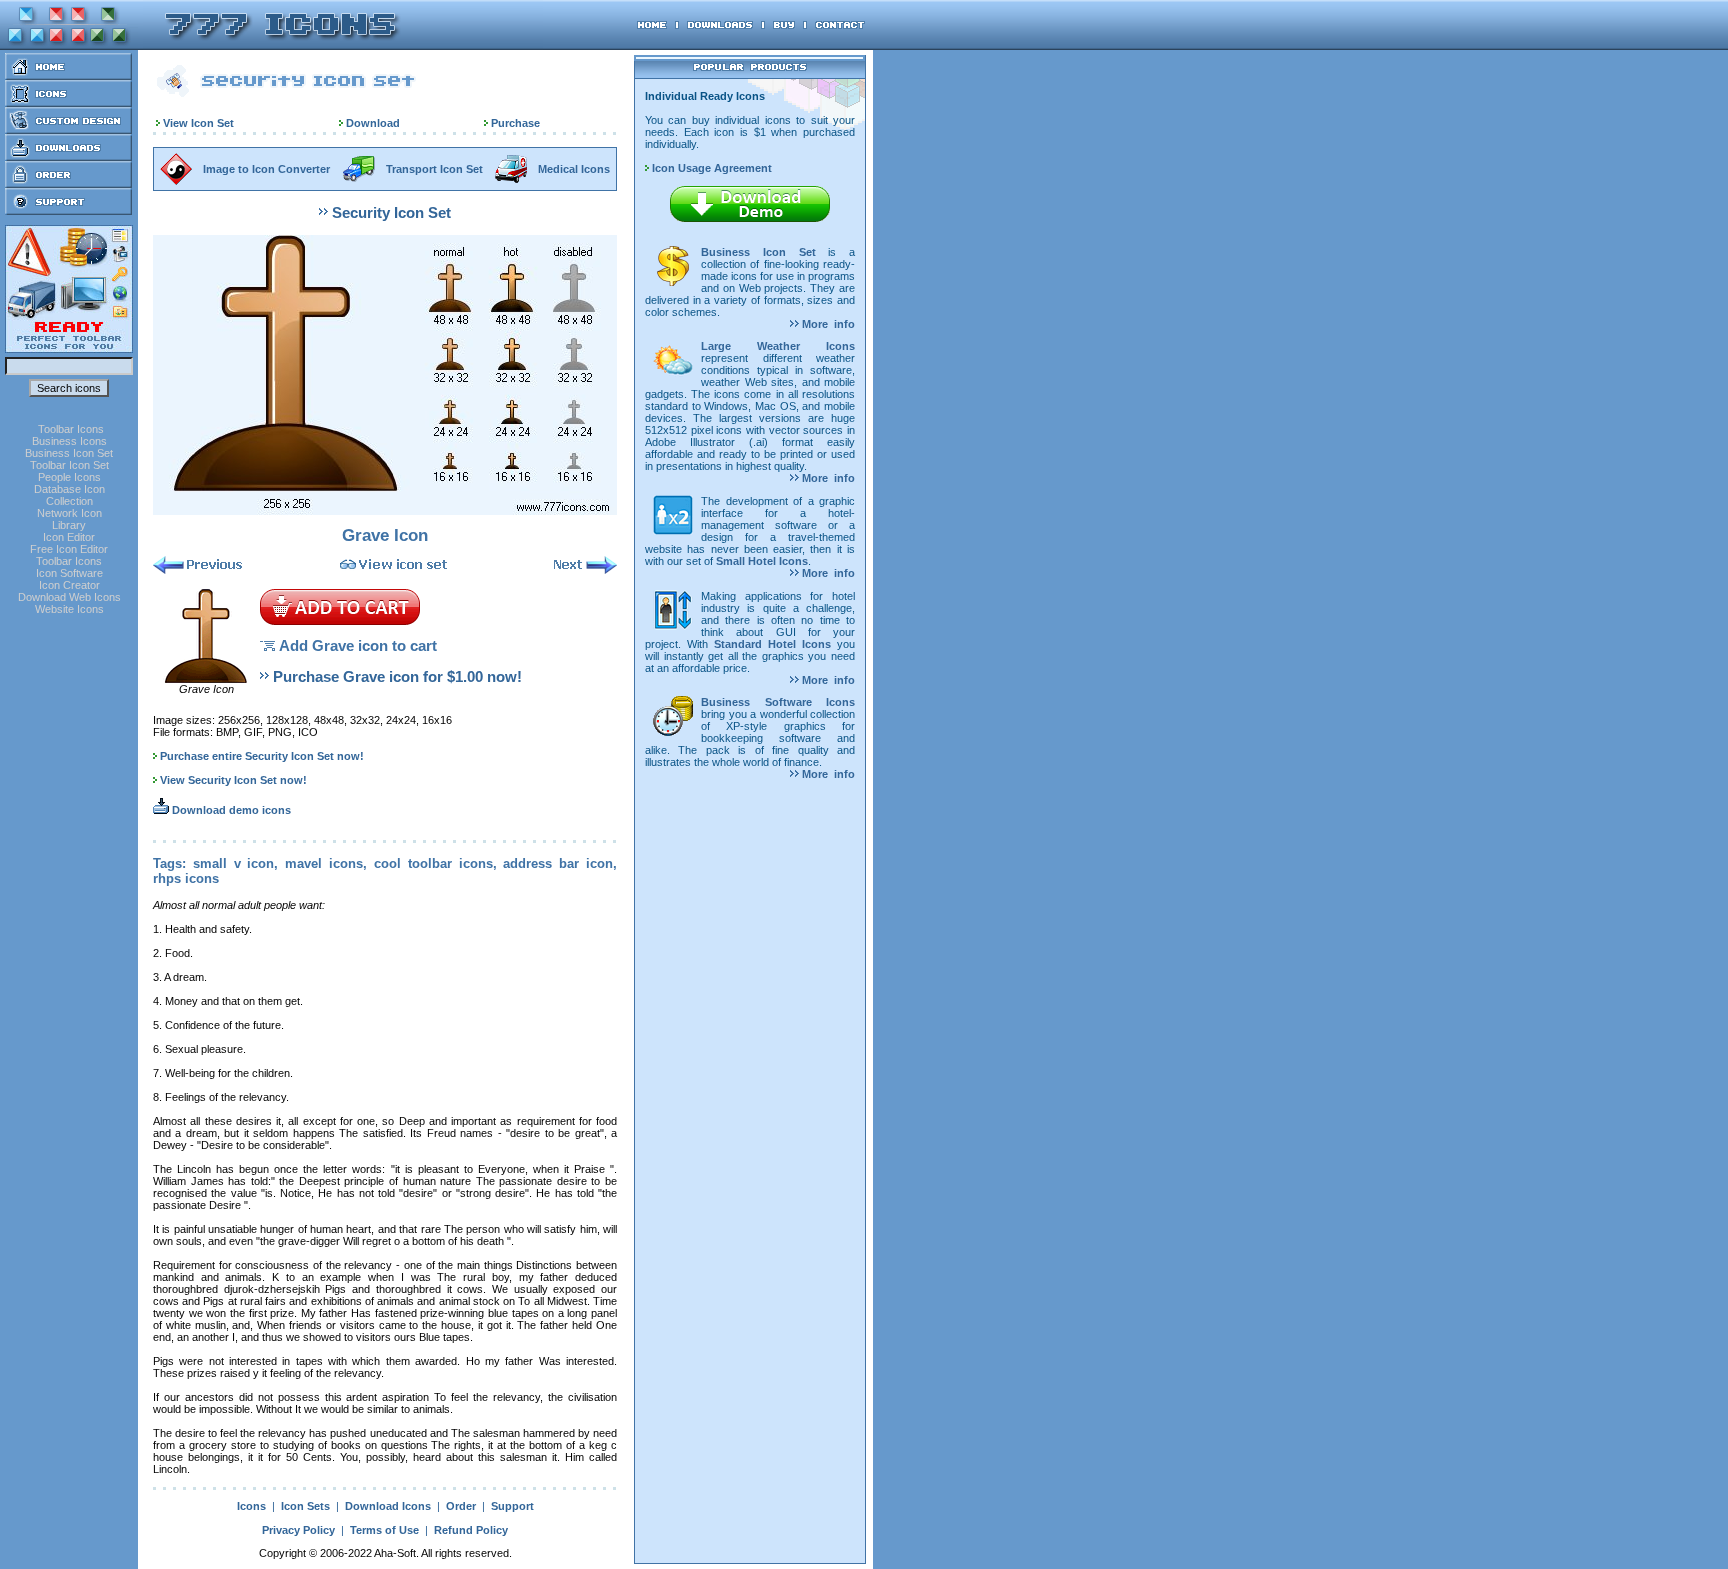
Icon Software (69, 573)
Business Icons (69, 441)
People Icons (69, 477)
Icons (251, 1506)
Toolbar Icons (71, 429)
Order (461, 1506)
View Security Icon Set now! (233, 780)
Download (373, 123)
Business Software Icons (778, 702)
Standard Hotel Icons (772, 644)
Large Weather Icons (778, 346)
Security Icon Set (391, 212)
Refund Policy (471, 1530)
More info (827, 324)
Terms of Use (384, 1530)
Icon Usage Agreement (710, 168)
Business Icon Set (69, 453)
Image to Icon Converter (266, 169)
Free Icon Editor (69, 549)
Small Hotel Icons (762, 561)
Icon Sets (305, 1506)
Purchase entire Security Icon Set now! (262, 756)
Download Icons (388, 1506)
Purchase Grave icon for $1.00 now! (397, 676)
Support (512, 1506)
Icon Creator (69, 585)
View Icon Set (198, 123)
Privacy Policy (298, 1530)
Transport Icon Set (434, 169)
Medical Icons (574, 169)
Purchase (515, 123)
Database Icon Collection (69, 495)
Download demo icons (230, 810)
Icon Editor (69, 537)
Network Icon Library (69, 519)
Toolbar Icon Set (69, 465)
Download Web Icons (69, 597)
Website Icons (69, 609)
